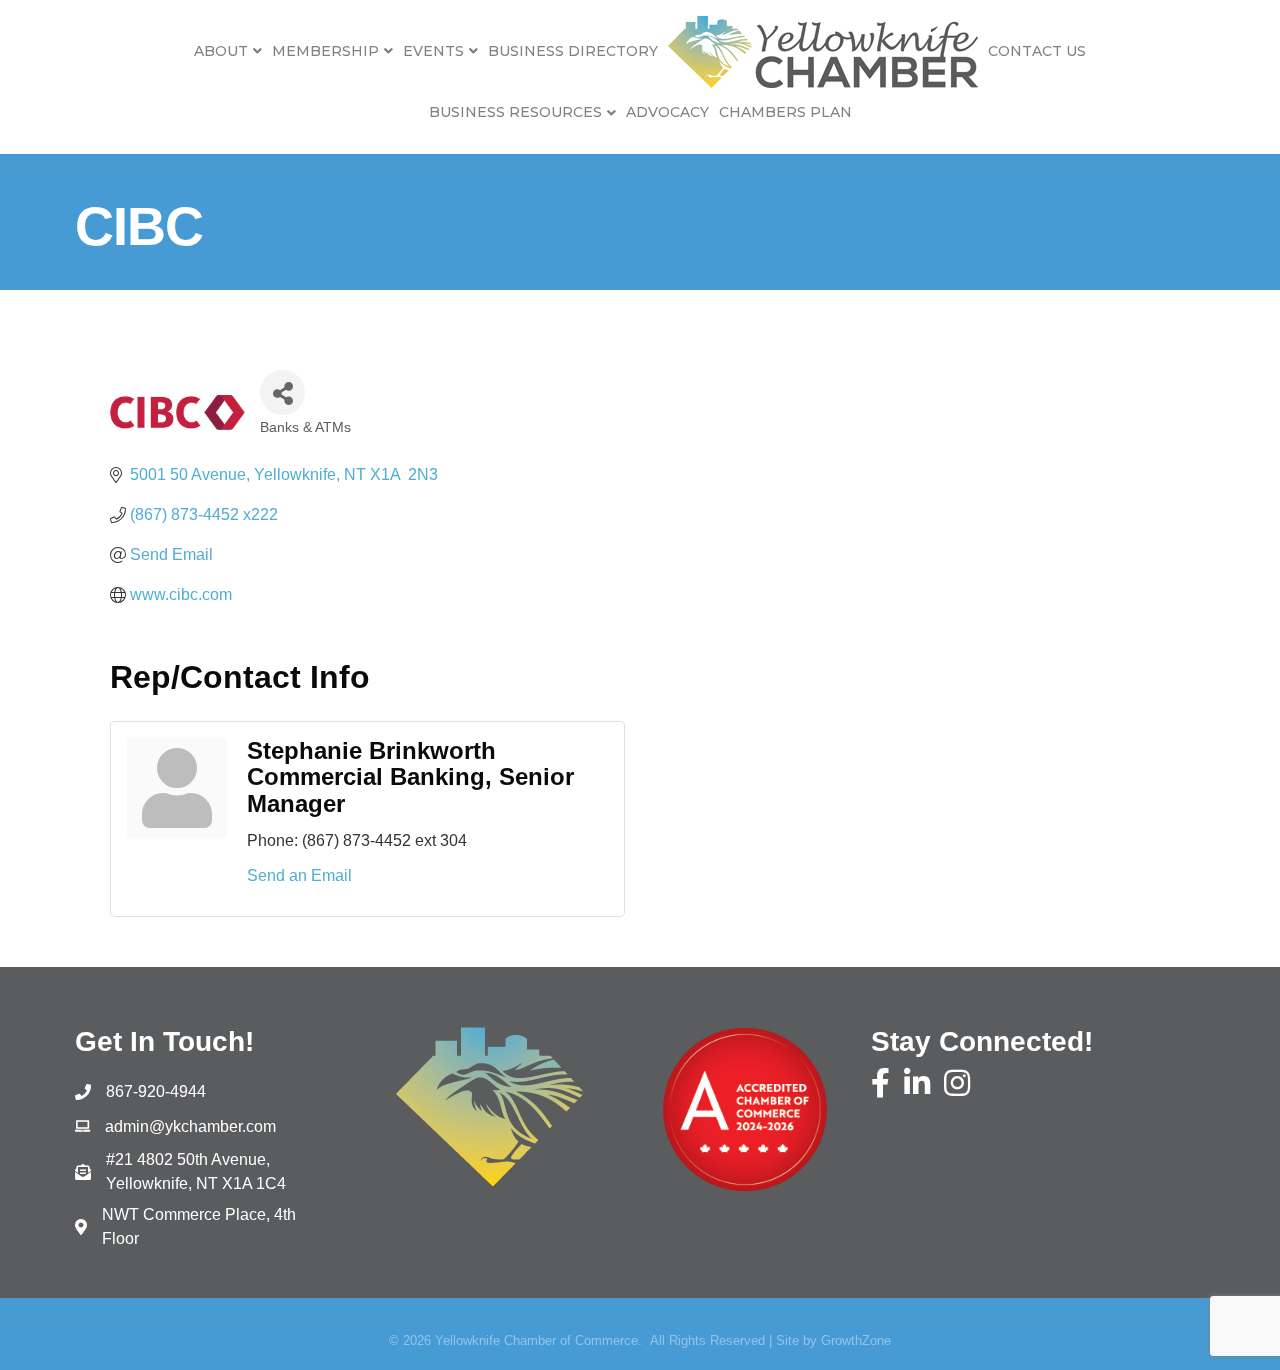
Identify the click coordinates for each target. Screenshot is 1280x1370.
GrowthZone (856, 1340)
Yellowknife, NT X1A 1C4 (196, 1171)
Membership (325, 51)
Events (433, 51)
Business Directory (573, 51)
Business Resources (515, 112)
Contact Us (1037, 51)
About (221, 51)
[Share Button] (282, 392)
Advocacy (667, 112)
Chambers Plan (785, 112)
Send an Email (299, 875)
